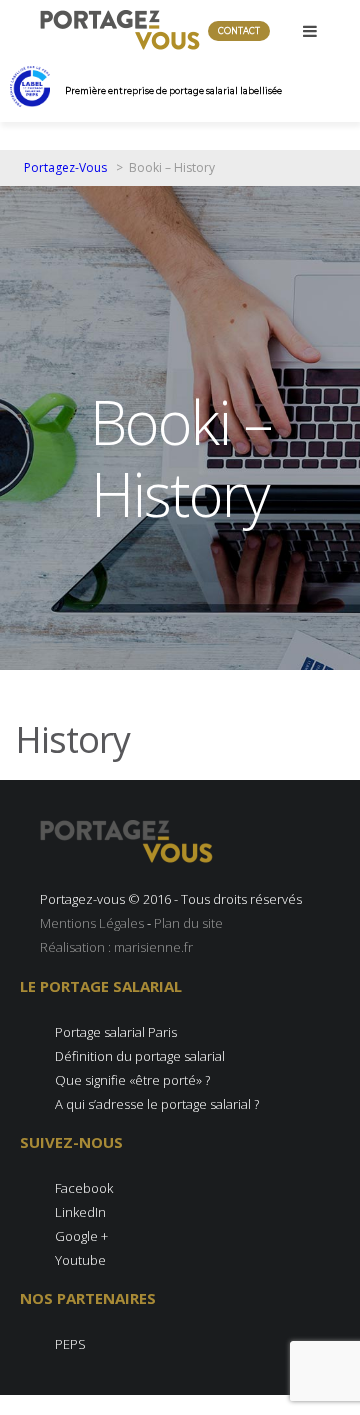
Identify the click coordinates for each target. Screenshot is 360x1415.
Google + (81, 1236)
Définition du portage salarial (140, 1056)
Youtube (80, 1260)
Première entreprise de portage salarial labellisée (173, 91)
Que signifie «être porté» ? (132, 1080)
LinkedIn (80, 1212)
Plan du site (188, 923)
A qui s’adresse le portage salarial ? (157, 1104)
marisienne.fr (153, 947)
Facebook (84, 1188)
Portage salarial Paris (116, 1032)
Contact (239, 31)
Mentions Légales (92, 923)
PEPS (70, 1344)
